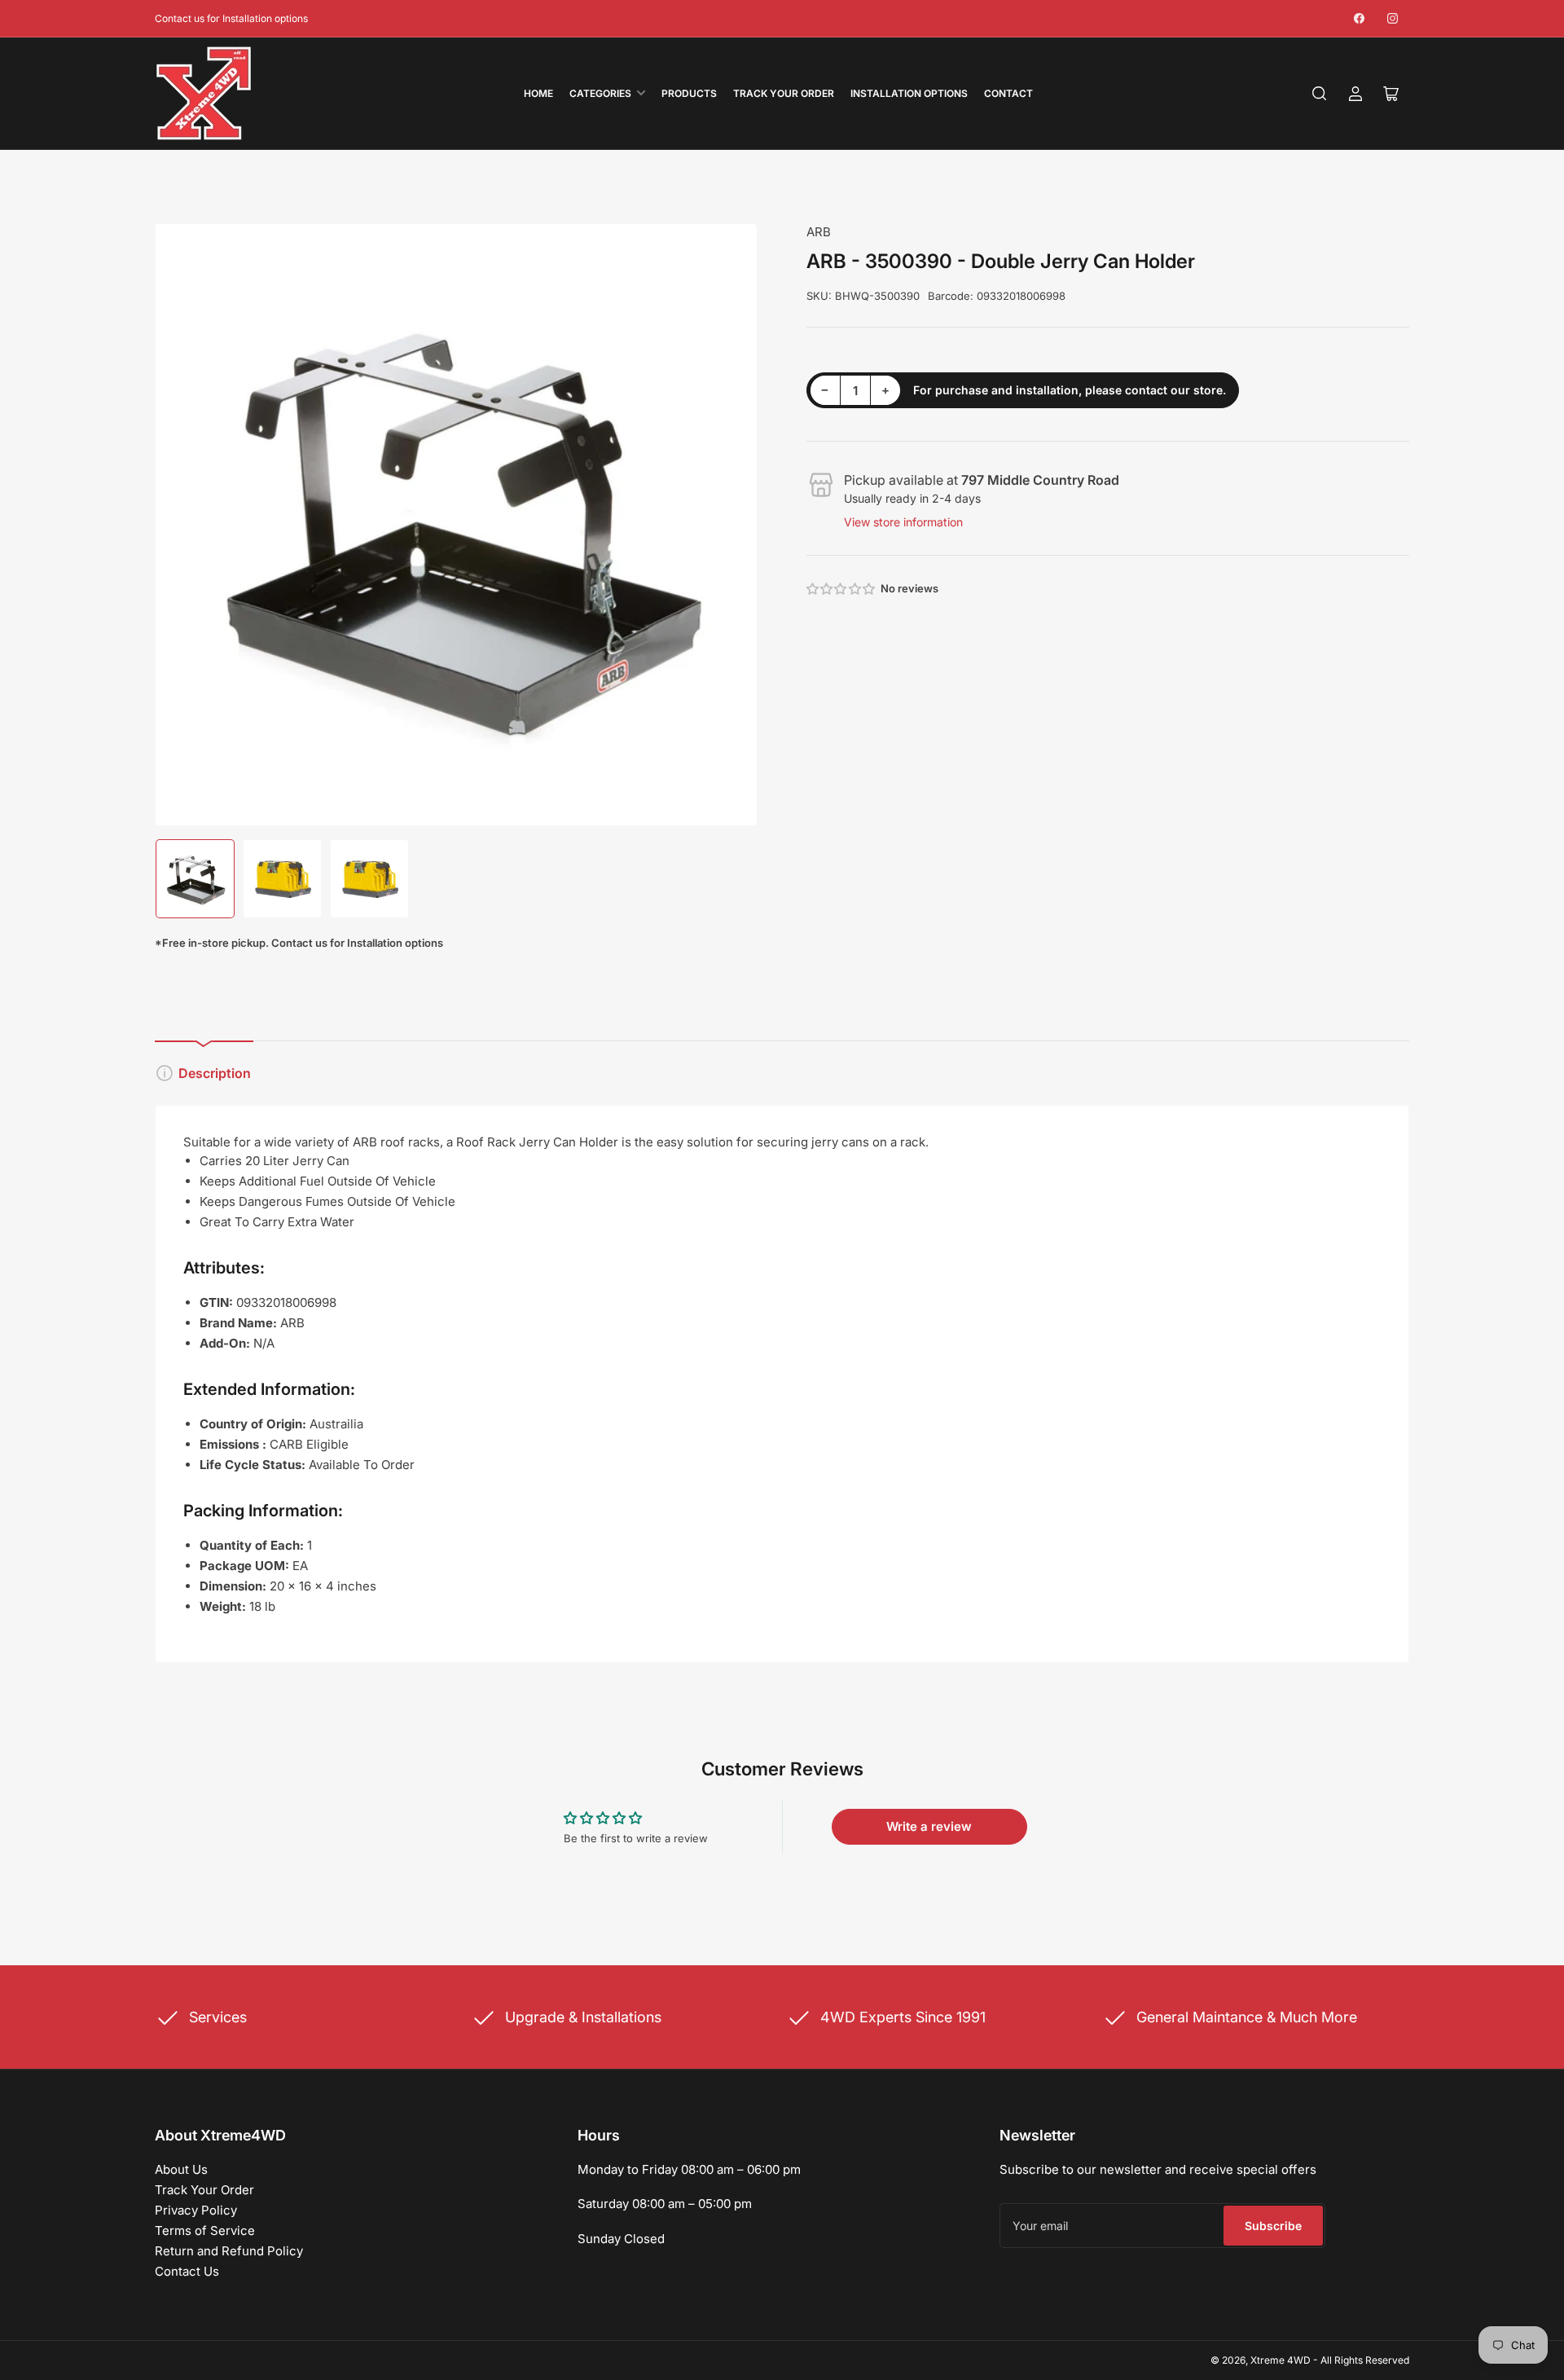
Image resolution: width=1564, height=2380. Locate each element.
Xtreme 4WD (1281, 2360)
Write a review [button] (929, 1826)
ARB (819, 232)
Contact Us (187, 2271)
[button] (841, 589)
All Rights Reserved (1365, 2360)
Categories (600, 93)
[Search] (1320, 94)
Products (689, 93)
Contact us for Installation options (231, 18)
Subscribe (1273, 2226)
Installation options (909, 93)
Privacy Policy (196, 2210)
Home (538, 93)
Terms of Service (205, 2230)
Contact (1008, 93)
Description (215, 1073)
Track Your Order (784, 93)
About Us (181, 2169)
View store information (903, 522)
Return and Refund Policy (229, 2251)
